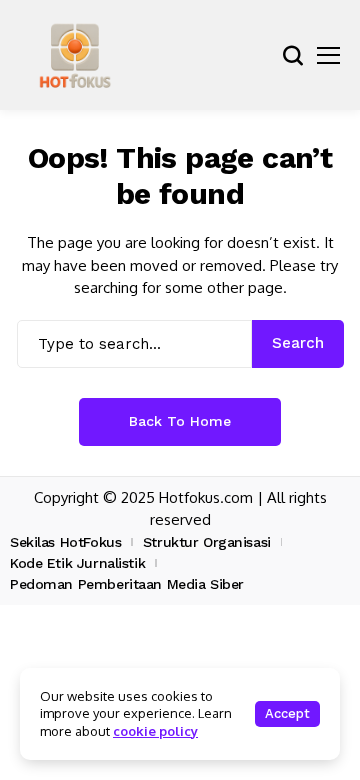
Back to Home (180, 421)
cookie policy (155, 731)
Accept (287, 713)
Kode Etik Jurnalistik (77, 563)
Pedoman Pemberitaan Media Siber (127, 584)
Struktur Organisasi (207, 542)
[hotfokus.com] (75, 55)
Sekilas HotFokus (65, 542)
